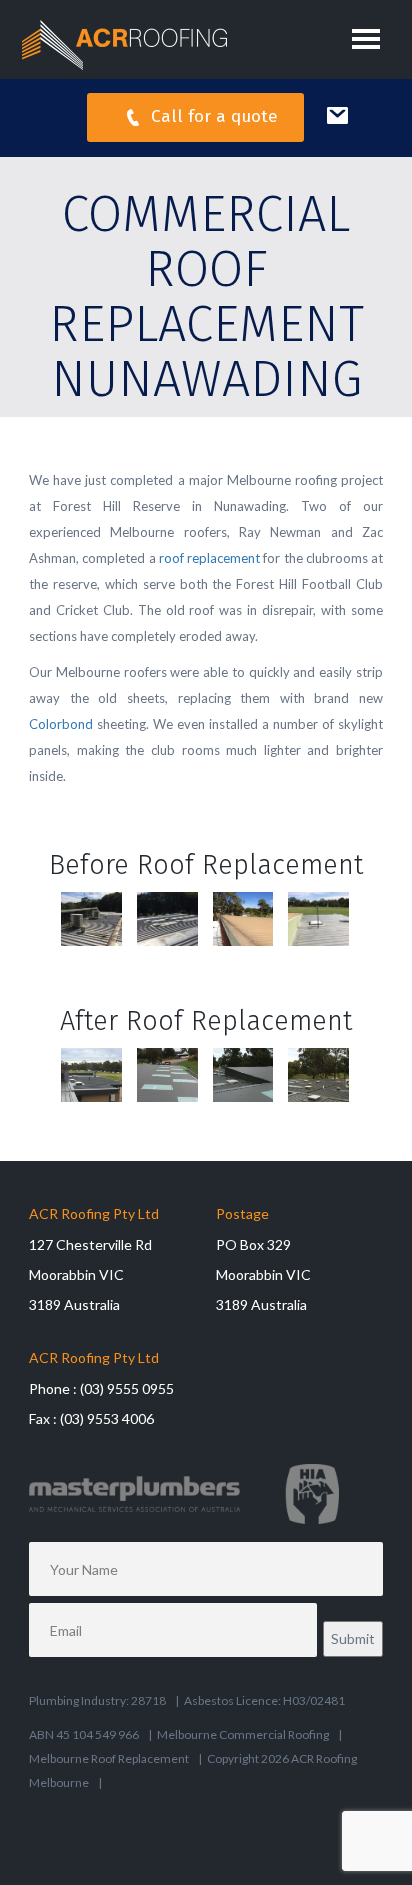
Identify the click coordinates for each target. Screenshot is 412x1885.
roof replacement (209, 558)
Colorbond (61, 724)
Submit (353, 1638)
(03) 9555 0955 (127, 1388)
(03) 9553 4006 (107, 1418)
